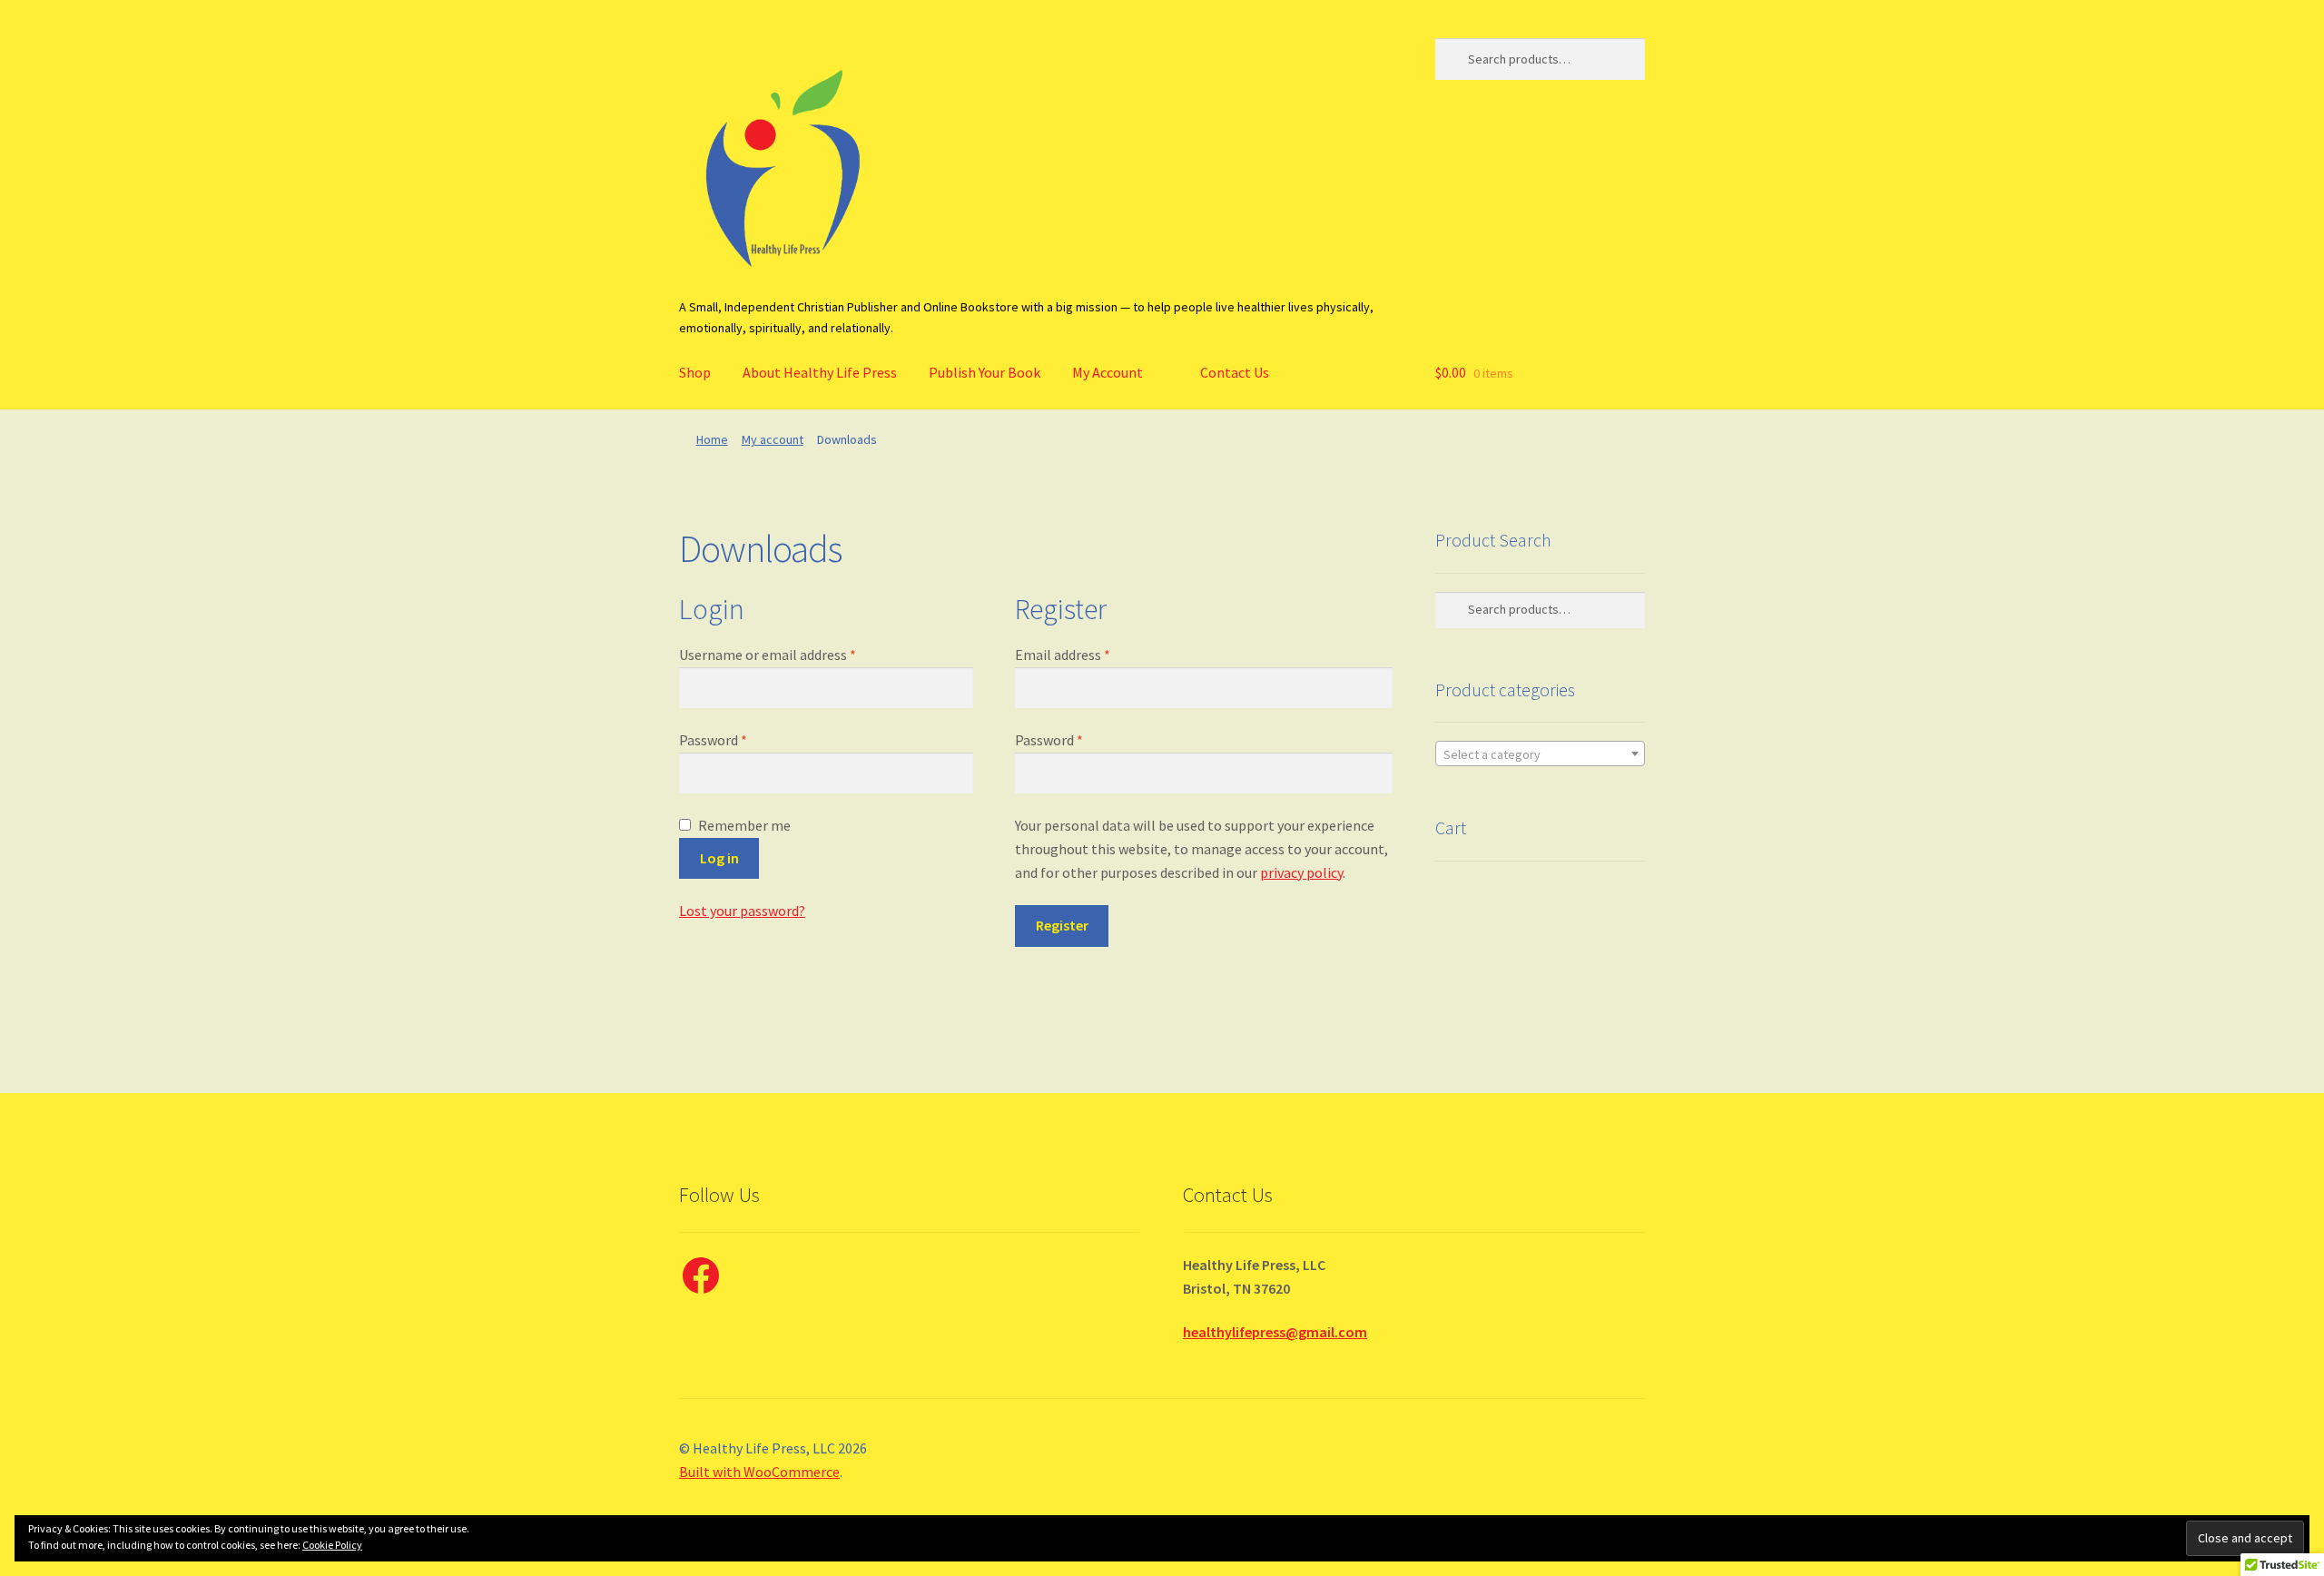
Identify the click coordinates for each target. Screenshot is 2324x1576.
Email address (1063, 655)
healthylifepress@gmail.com (1275, 1332)
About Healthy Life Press (820, 372)
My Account (1108, 372)
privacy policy (1301, 872)
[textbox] (1540, 754)
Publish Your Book (985, 372)
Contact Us (1235, 372)
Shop (695, 372)
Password (713, 740)
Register (1062, 925)
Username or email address (768, 655)
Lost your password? (742, 911)
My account (773, 439)
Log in (719, 858)
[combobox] (1540, 754)
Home (712, 439)
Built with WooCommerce (759, 1472)
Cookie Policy (332, 1545)
